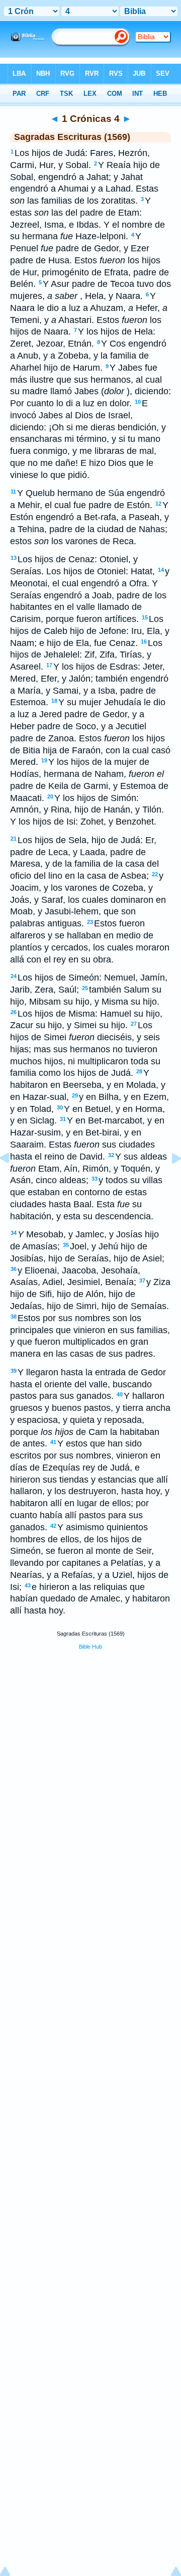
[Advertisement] (90, 1734)
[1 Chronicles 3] (13, 1181)
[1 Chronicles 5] (168, 1181)
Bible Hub (90, 1647)
